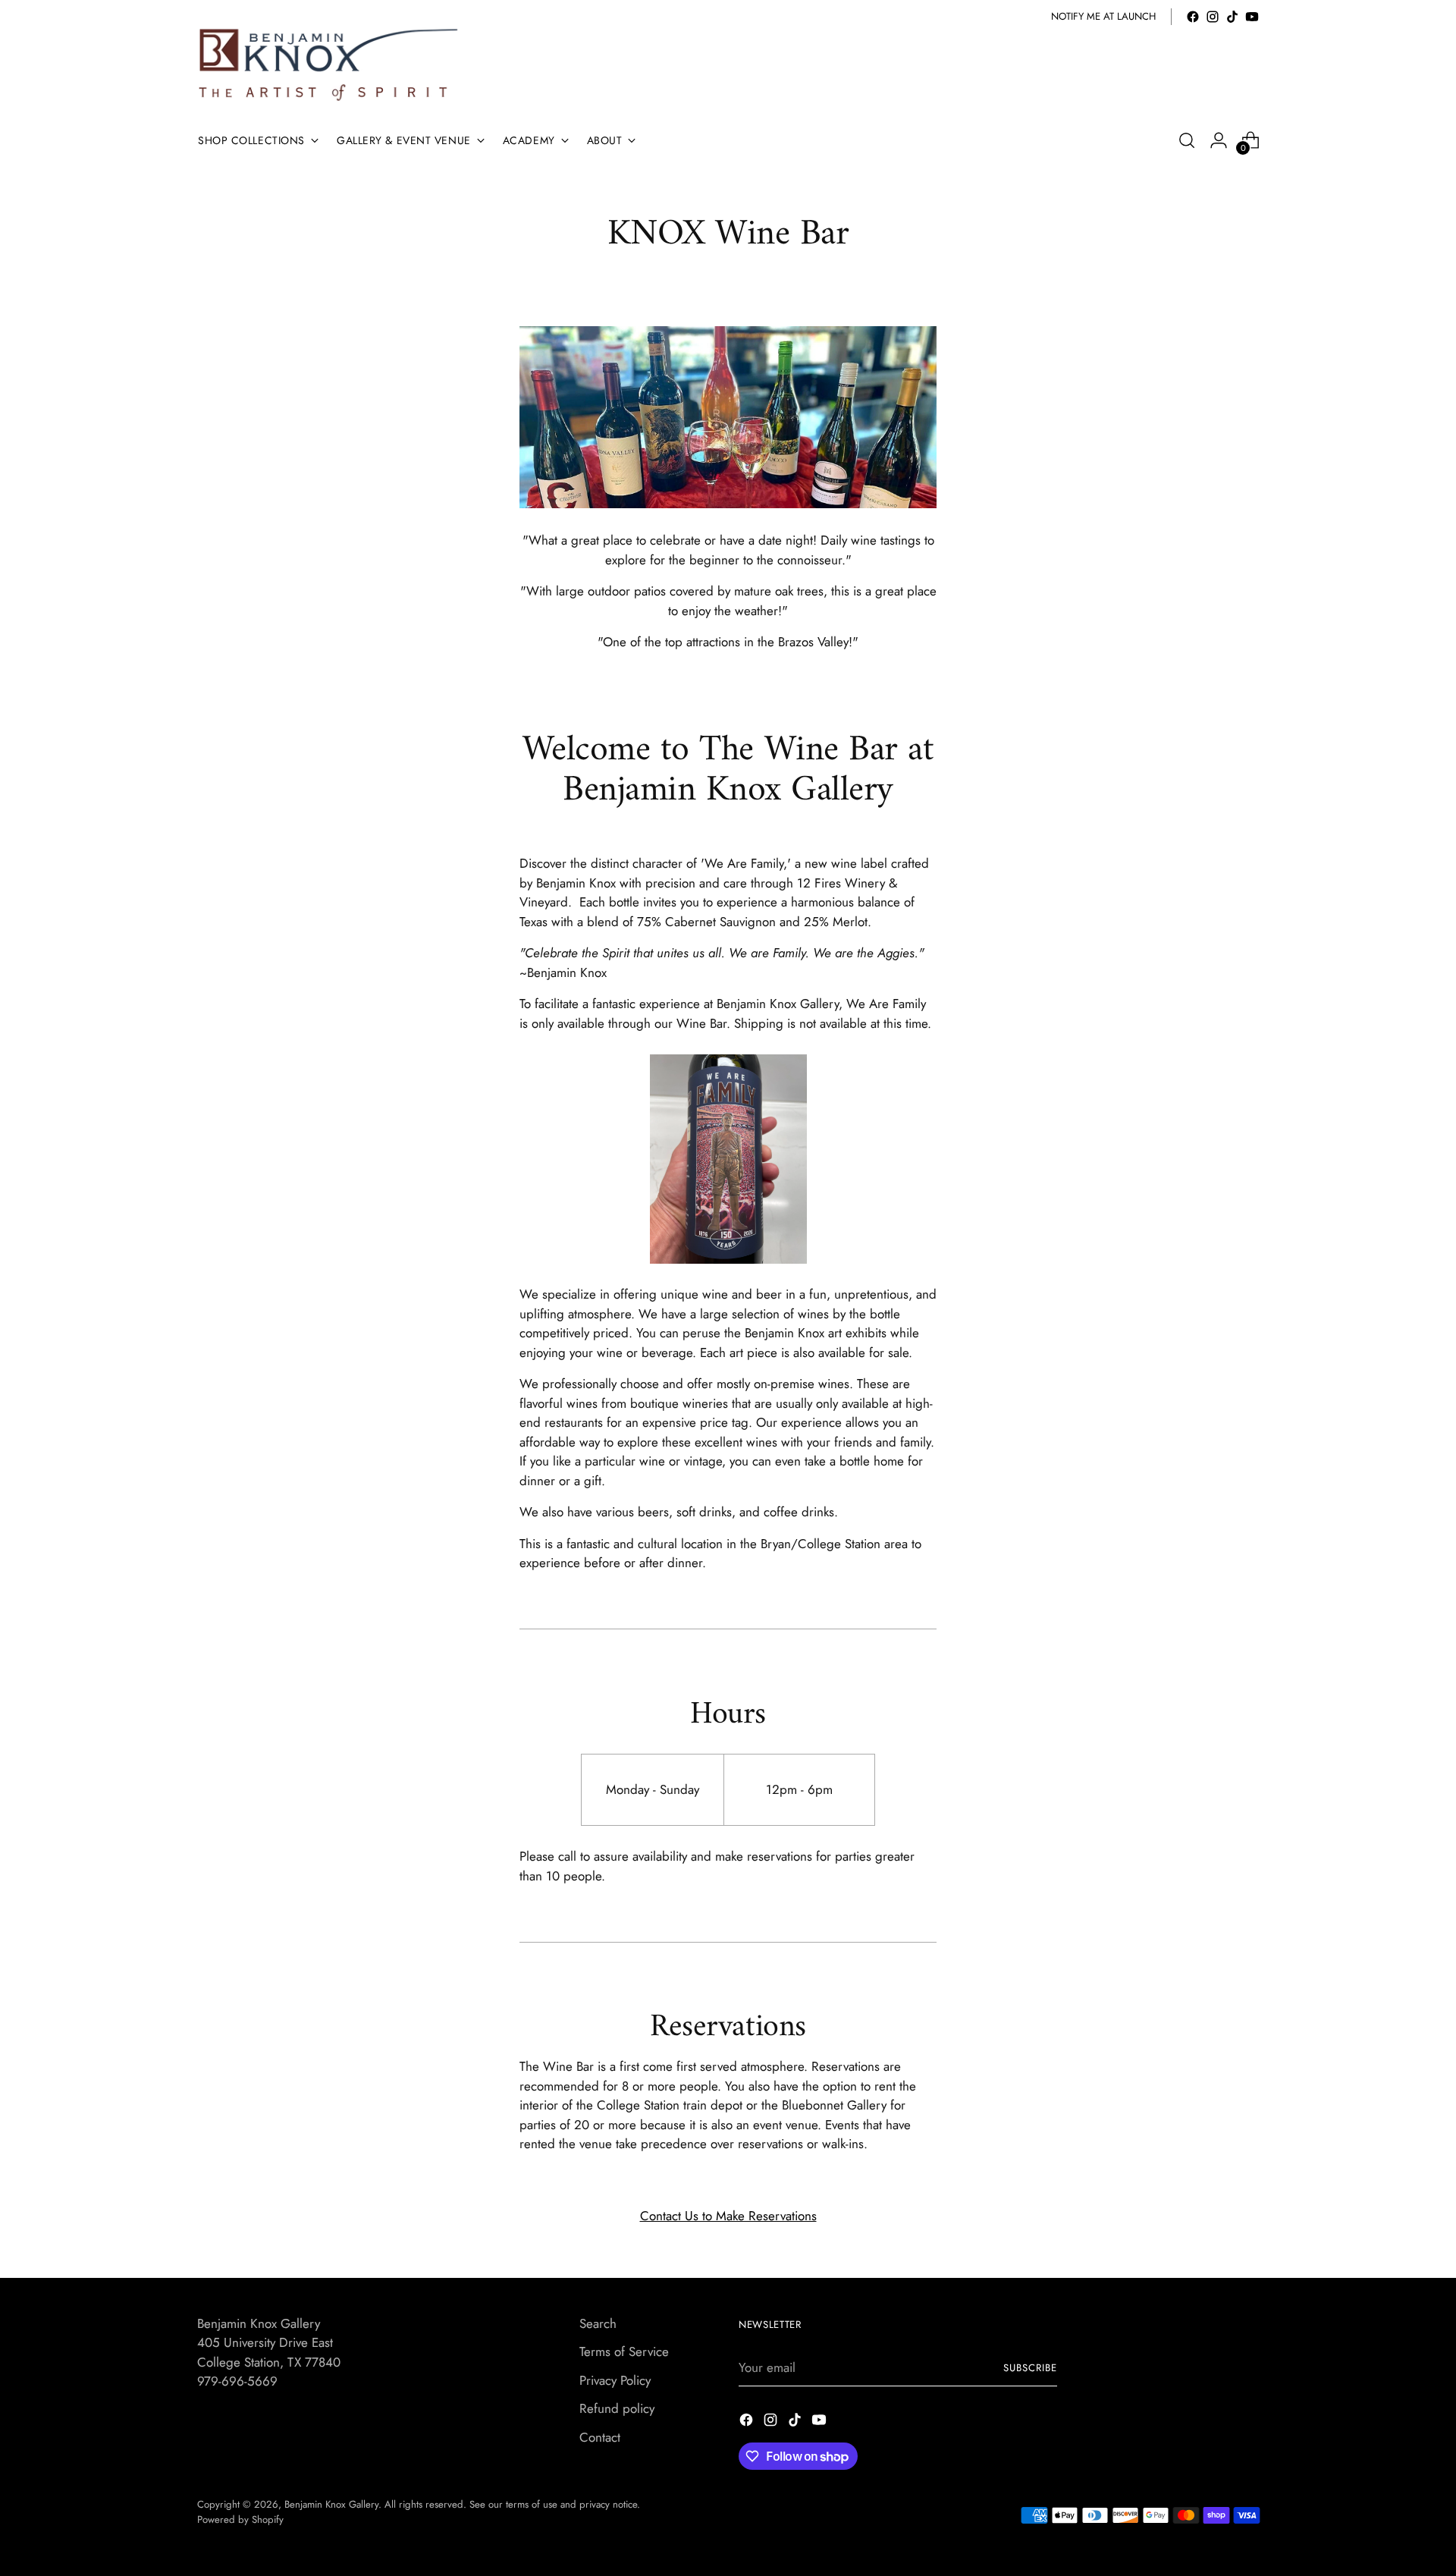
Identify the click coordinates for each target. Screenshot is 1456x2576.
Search (598, 2323)
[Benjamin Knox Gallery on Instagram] (1213, 17)
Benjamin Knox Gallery (331, 2504)
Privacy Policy (615, 2380)
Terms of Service (624, 2351)
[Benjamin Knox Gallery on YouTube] (1252, 17)
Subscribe (1030, 2368)
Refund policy (617, 2408)
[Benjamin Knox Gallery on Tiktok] (1232, 17)
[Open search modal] (1187, 140)
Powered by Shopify (240, 2519)
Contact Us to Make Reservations (728, 2216)
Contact (600, 2437)
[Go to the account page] (1219, 140)
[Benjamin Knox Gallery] (330, 65)
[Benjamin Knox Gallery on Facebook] (1193, 17)
